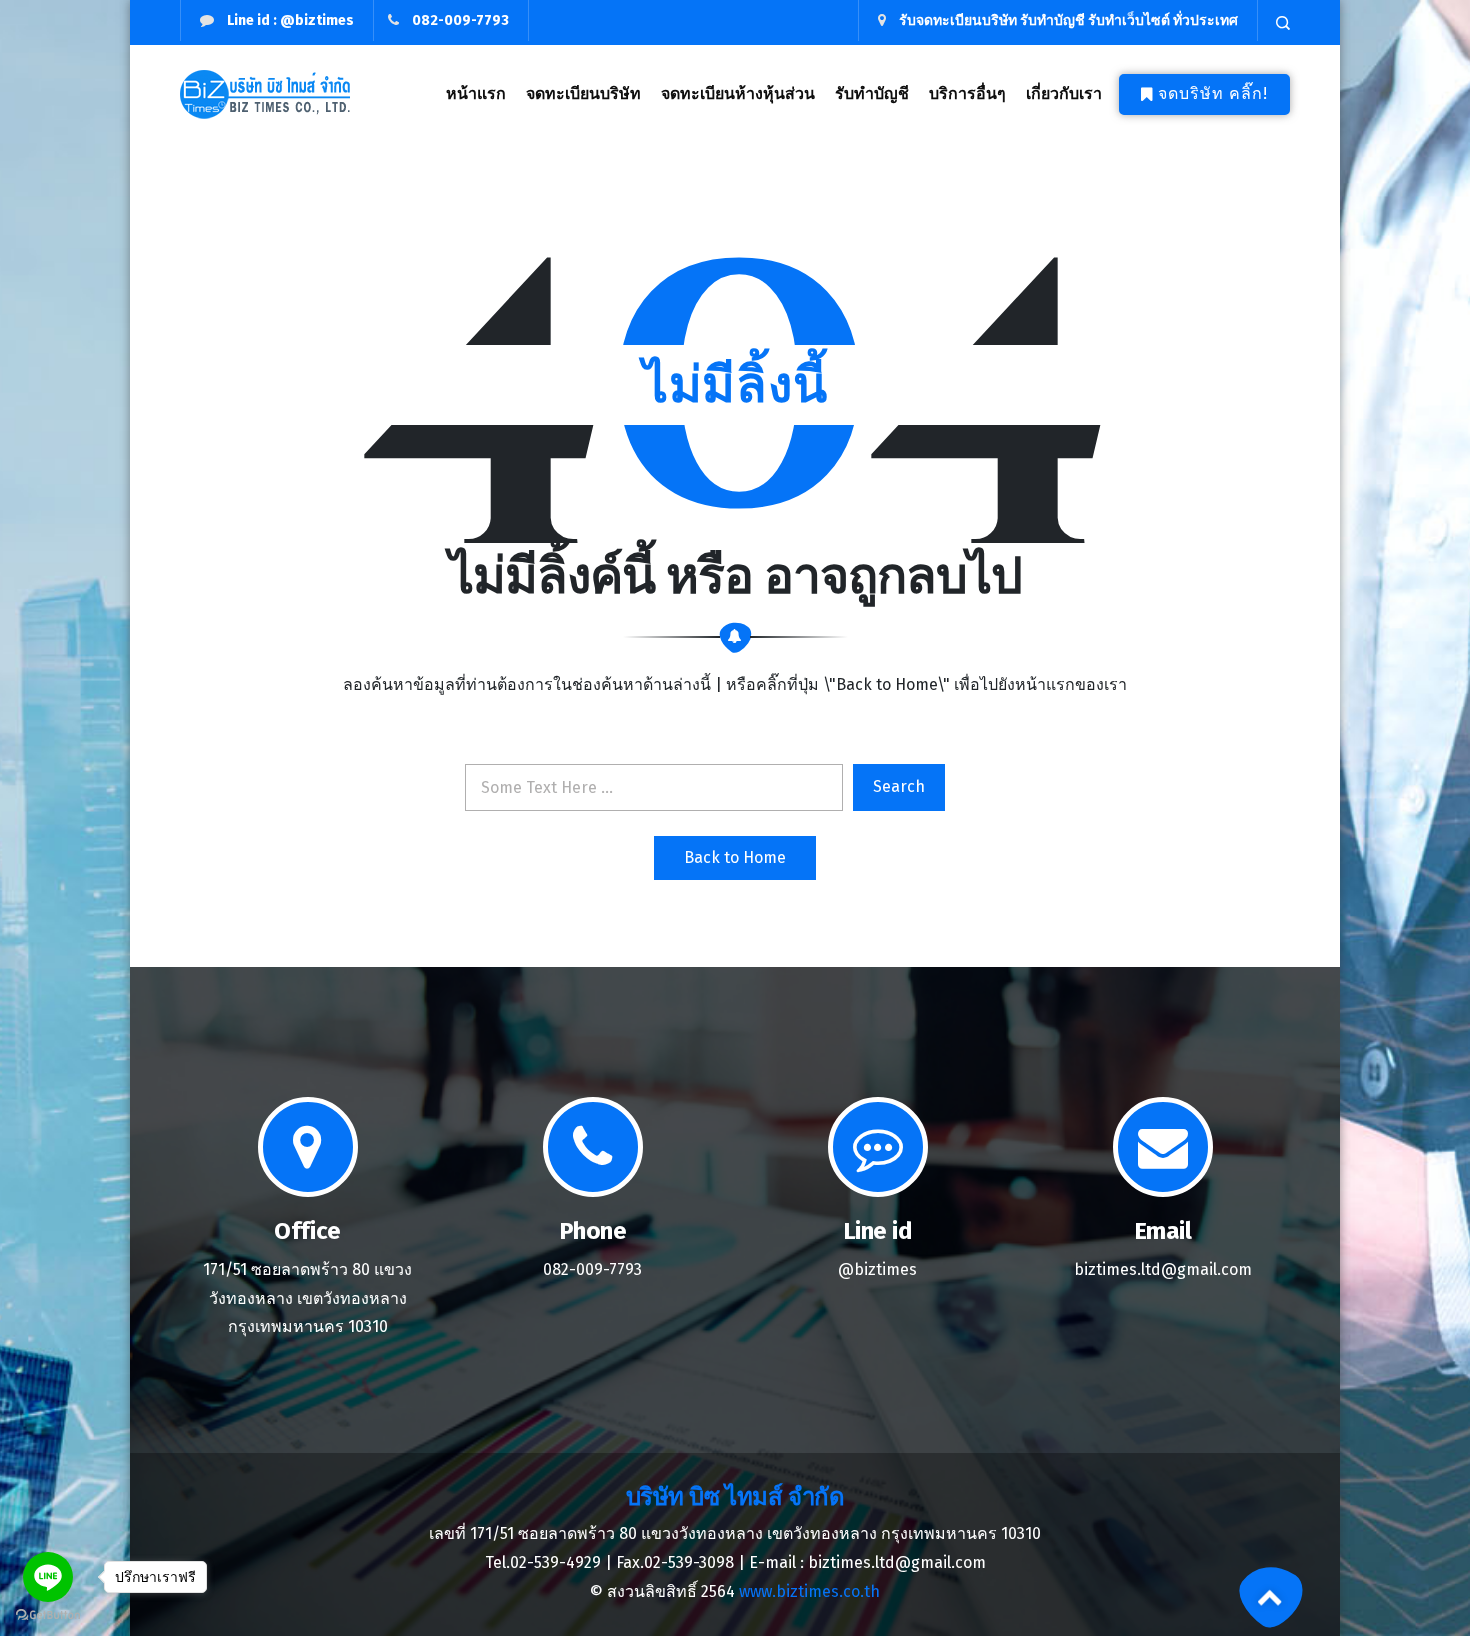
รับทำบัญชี (872, 93)
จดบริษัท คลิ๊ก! (1213, 93)
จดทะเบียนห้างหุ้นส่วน (738, 93)
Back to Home (735, 857)
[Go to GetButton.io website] (48, 1615)
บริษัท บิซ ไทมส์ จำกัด (735, 1497)
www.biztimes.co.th (809, 1591)
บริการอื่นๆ (967, 93)
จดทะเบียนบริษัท (583, 93)
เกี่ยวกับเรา (1064, 93)
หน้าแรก (476, 93)
